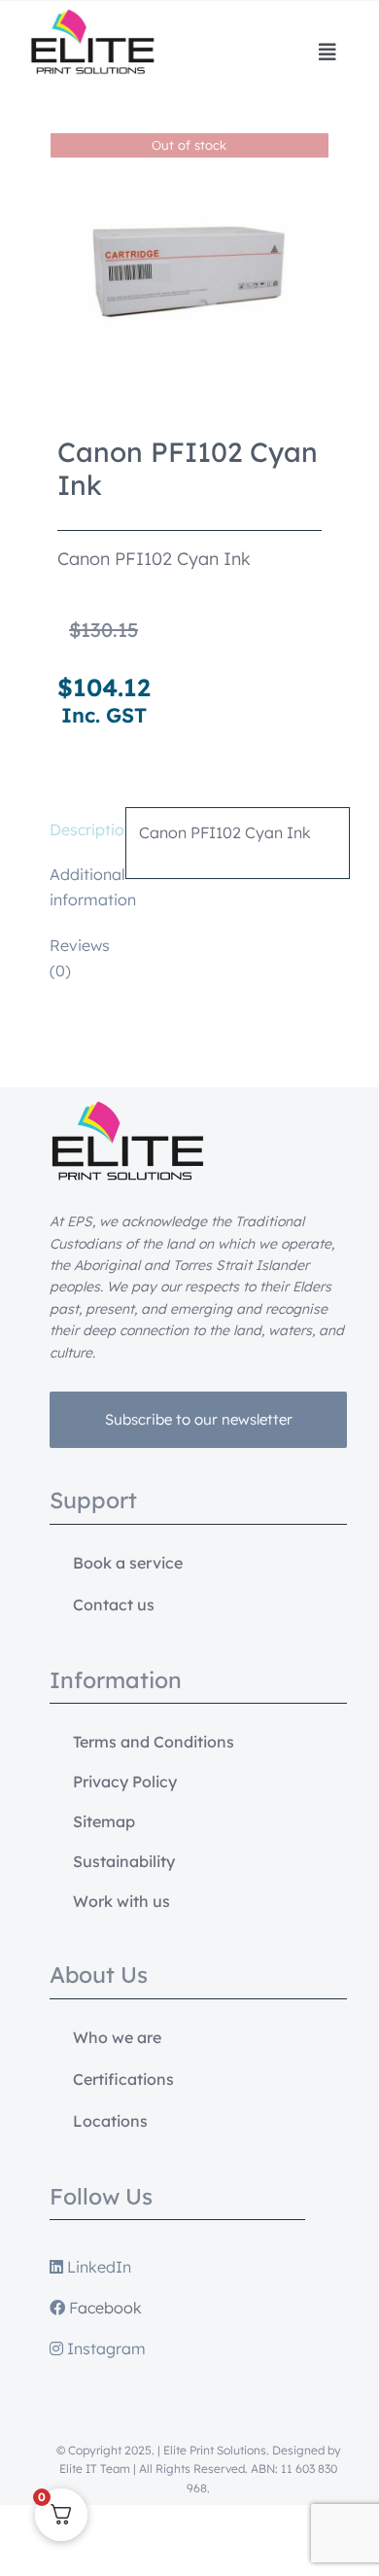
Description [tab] (81, 829)
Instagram (104, 2348)
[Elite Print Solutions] (92, 18)
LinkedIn (97, 2267)
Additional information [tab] (81, 887)
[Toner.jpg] (189, 272)
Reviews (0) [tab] (80, 958)
